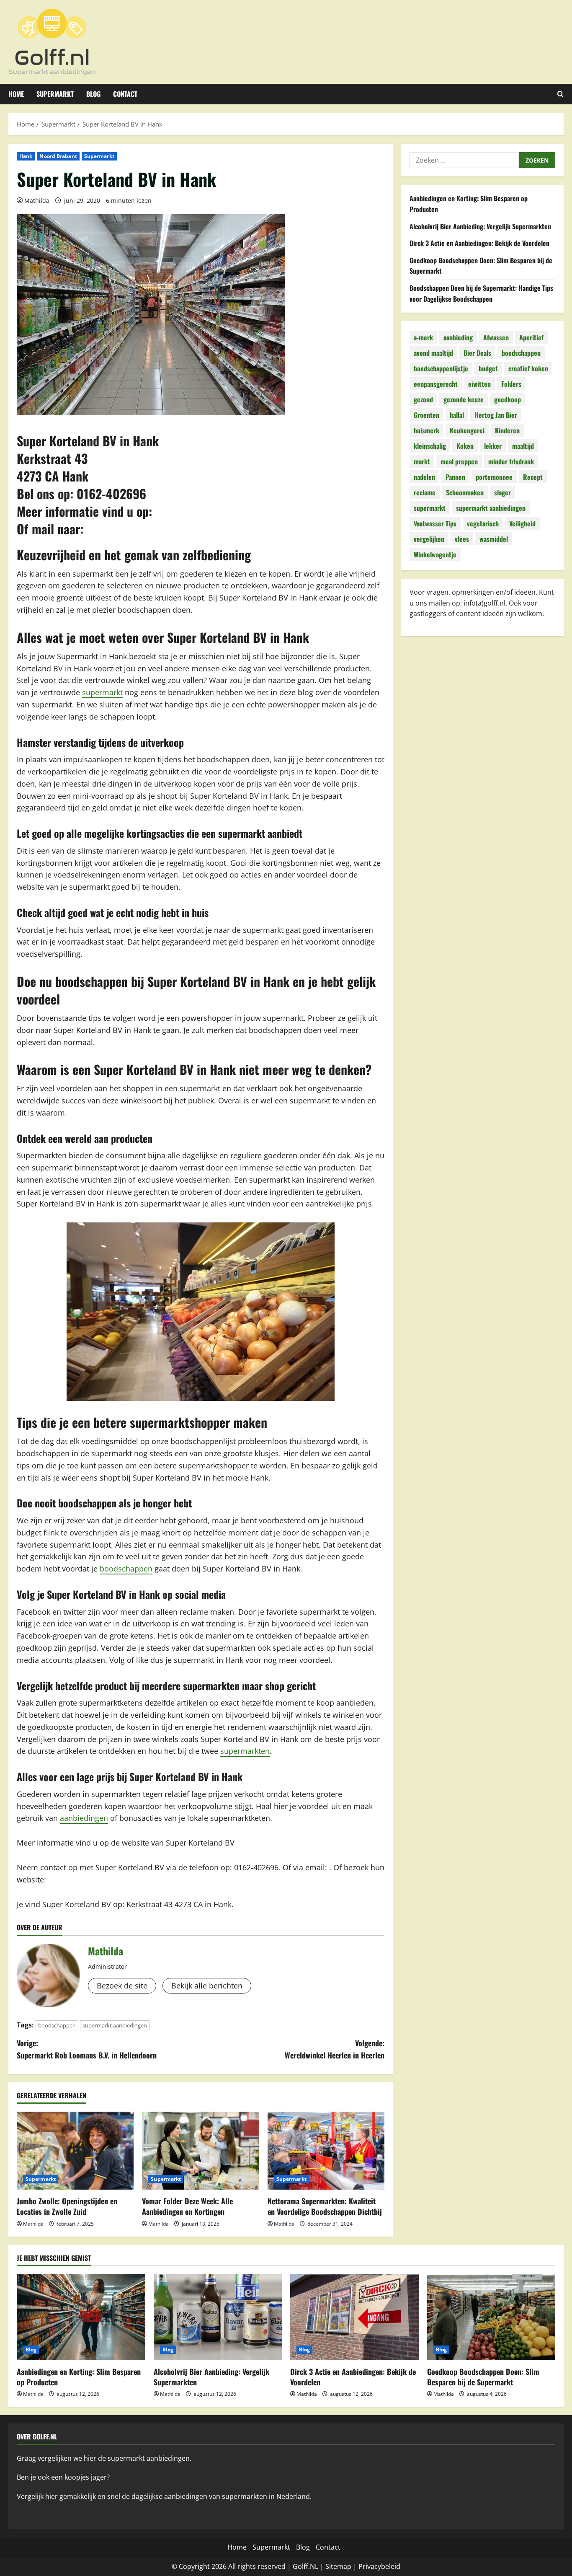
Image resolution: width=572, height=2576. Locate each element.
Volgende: (335, 2049)
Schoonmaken (465, 492)
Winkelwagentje (435, 554)
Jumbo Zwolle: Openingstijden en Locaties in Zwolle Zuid (67, 2206)
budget (488, 368)
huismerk (426, 430)
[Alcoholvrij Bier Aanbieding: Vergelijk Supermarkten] (218, 2317)
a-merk (423, 337)
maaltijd (523, 445)
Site (331, 2566)
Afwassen (496, 337)
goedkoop (508, 399)
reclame (425, 492)
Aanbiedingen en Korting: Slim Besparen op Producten (79, 2377)
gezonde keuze (464, 399)
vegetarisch (483, 523)
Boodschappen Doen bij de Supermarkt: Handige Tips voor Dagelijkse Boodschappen (481, 293)
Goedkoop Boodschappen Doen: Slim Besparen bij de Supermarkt (483, 2377)
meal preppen (459, 461)
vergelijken (429, 539)
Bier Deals (477, 352)
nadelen (424, 476)
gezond (423, 399)
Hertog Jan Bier (496, 414)
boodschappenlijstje (441, 368)
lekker (493, 445)
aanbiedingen (84, 1818)
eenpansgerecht (436, 383)
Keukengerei (467, 430)
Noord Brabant (58, 156)
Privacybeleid (379, 2566)
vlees (462, 539)
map (344, 2566)
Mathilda (37, 201)
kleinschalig (430, 445)
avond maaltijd (433, 352)
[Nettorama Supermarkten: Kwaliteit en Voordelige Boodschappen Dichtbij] (326, 2151)
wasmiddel (494, 539)
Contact (125, 94)
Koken (465, 445)
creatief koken (528, 368)
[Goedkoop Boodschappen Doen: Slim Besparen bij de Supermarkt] (491, 2317)
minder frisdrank (511, 461)
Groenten (426, 414)
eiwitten (479, 383)
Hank (26, 156)
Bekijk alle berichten (207, 1986)
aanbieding (458, 337)
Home (16, 94)
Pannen (455, 476)
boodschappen (126, 1569)
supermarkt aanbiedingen (115, 2025)
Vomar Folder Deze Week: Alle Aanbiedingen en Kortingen (187, 2206)
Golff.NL (305, 2566)
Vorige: (87, 2049)
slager (502, 492)
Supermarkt (55, 94)
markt (422, 461)
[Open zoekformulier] (560, 94)
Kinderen (507, 430)
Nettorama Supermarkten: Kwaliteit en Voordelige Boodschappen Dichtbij (325, 2206)
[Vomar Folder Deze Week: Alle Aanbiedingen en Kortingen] (200, 2151)
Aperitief (531, 337)
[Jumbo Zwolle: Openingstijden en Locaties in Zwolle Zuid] (75, 2151)
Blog (93, 94)
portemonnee (494, 476)
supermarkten (245, 1751)
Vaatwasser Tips (435, 523)
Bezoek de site (122, 1986)
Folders (511, 383)
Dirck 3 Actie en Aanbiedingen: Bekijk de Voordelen (479, 243)
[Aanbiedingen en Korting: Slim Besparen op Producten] (81, 2317)
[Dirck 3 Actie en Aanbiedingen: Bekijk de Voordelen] (354, 2317)
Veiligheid (522, 523)
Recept (533, 476)
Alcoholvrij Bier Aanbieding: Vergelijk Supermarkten (480, 226)
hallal (457, 414)
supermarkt (102, 692)
